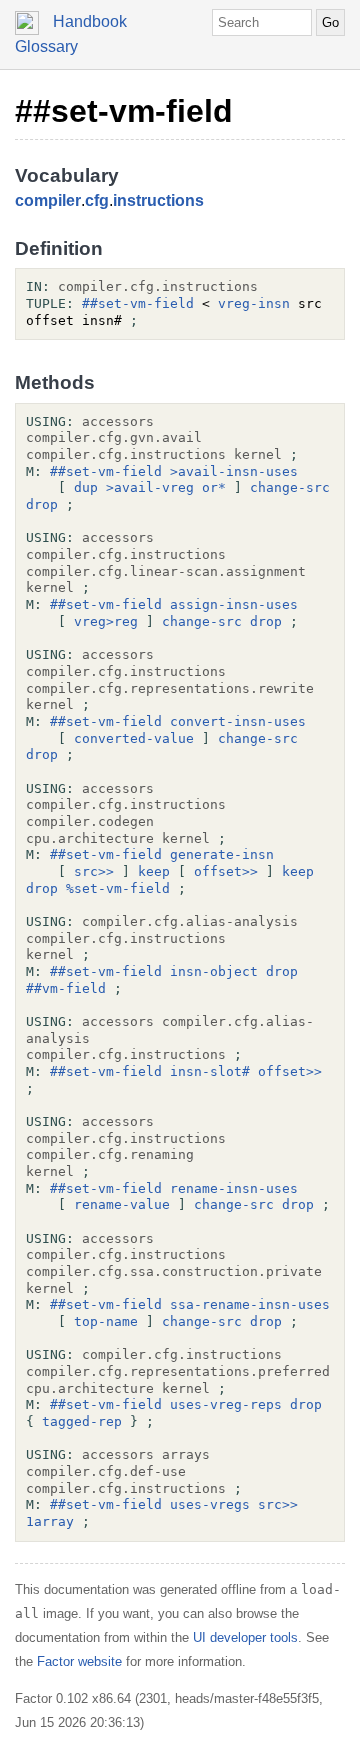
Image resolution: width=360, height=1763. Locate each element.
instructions (158, 200)
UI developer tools (245, 1637)
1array (50, 1521)
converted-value (134, 738)
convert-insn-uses (238, 721)
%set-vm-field (118, 888)
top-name (106, 1321)
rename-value (122, 1204)
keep (154, 871)
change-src (290, 487)
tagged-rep (82, 1421)
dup (86, 487)
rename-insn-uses (234, 1188)
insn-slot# (210, 1071)
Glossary (46, 46)
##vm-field (66, 988)
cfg (97, 200)
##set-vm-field (124, 111)
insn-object (214, 971)
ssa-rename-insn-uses (250, 1304)
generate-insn (222, 854)
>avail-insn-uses (234, 471)
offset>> (226, 871)
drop (42, 504)
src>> (94, 871)
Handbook (90, 21)
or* (214, 487)
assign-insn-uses (234, 604)
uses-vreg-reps (226, 1404)
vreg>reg (106, 621)
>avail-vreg (150, 487)
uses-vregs (210, 1504)
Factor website (79, 1661)
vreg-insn (254, 303)
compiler (48, 200)
